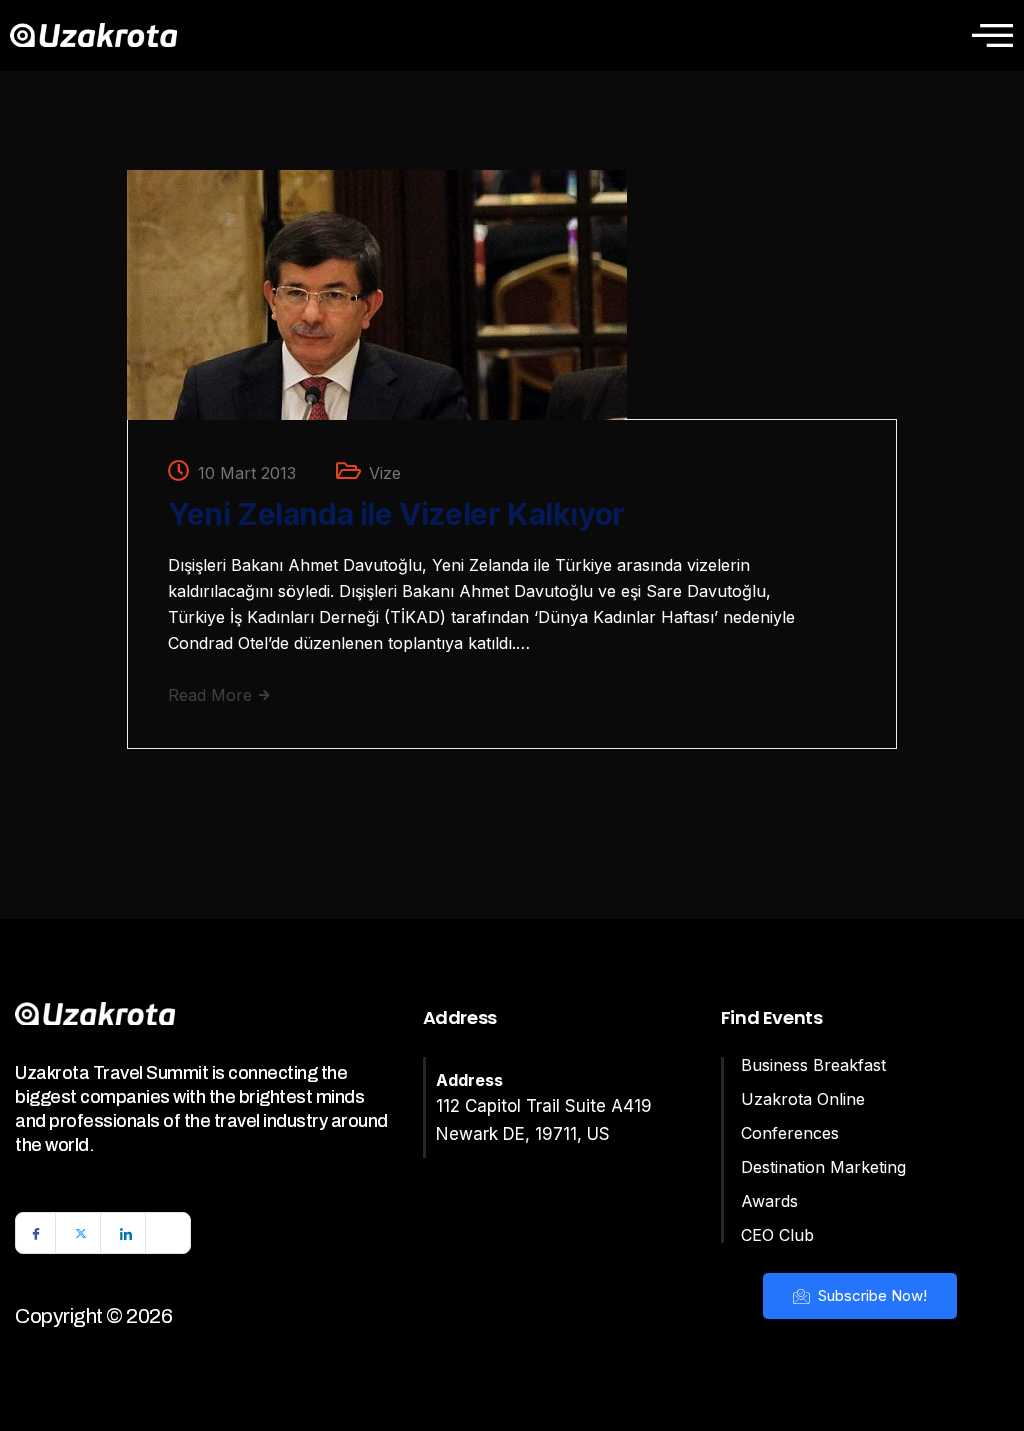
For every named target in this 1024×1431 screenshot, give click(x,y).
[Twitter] (81, 1233)
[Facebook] (36, 1233)
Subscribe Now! (870, 1295)
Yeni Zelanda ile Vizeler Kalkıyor (396, 514)
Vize (385, 473)
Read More (212, 695)
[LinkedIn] (126, 1233)
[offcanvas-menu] (992, 35)
